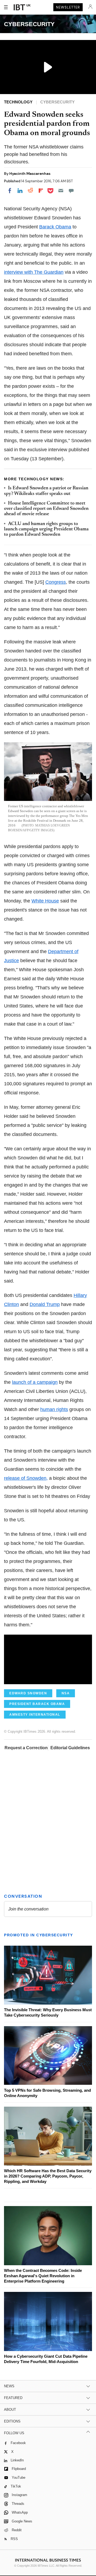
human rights (54, 1409)
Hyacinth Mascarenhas (30, 174)
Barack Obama (55, 227)
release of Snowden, (26, 1478)
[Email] (61, 191)
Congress (56, 582)
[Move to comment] (71, 191)
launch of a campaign (35, 1382)
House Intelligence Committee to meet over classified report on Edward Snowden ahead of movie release (46, 509)
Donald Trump (45, 1304)
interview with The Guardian (34, 272)
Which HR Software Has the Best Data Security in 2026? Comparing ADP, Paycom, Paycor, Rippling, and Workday (48, 2176)
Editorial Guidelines (70, 1748)
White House (45, 901)
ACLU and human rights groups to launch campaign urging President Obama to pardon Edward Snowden (46, 529)
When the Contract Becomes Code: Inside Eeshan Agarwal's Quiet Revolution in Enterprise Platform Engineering (43, 2276)
